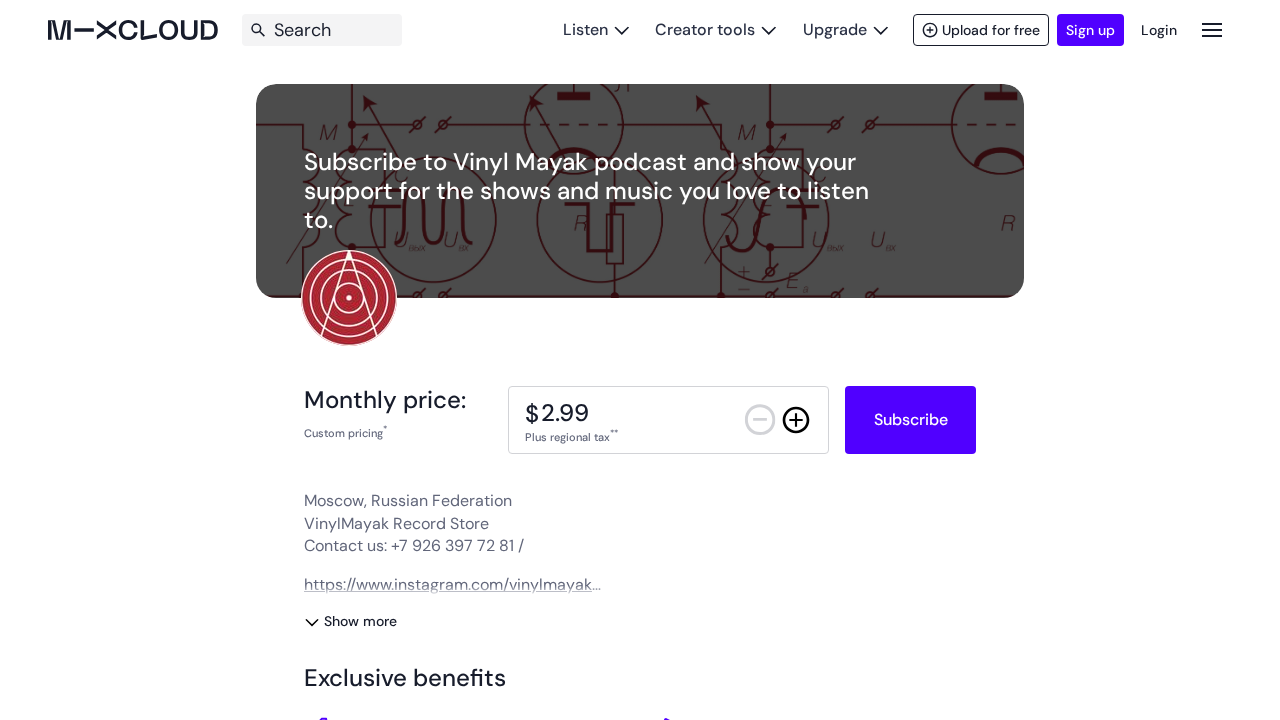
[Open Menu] (1212, 29)
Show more (360, 621)
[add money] (796, 420)
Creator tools (705, 29)
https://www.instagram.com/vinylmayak (448, 584)
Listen (585, 29)
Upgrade (835, 29)
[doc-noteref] (385, 433)
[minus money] (760, 420)
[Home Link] (133, 30)
